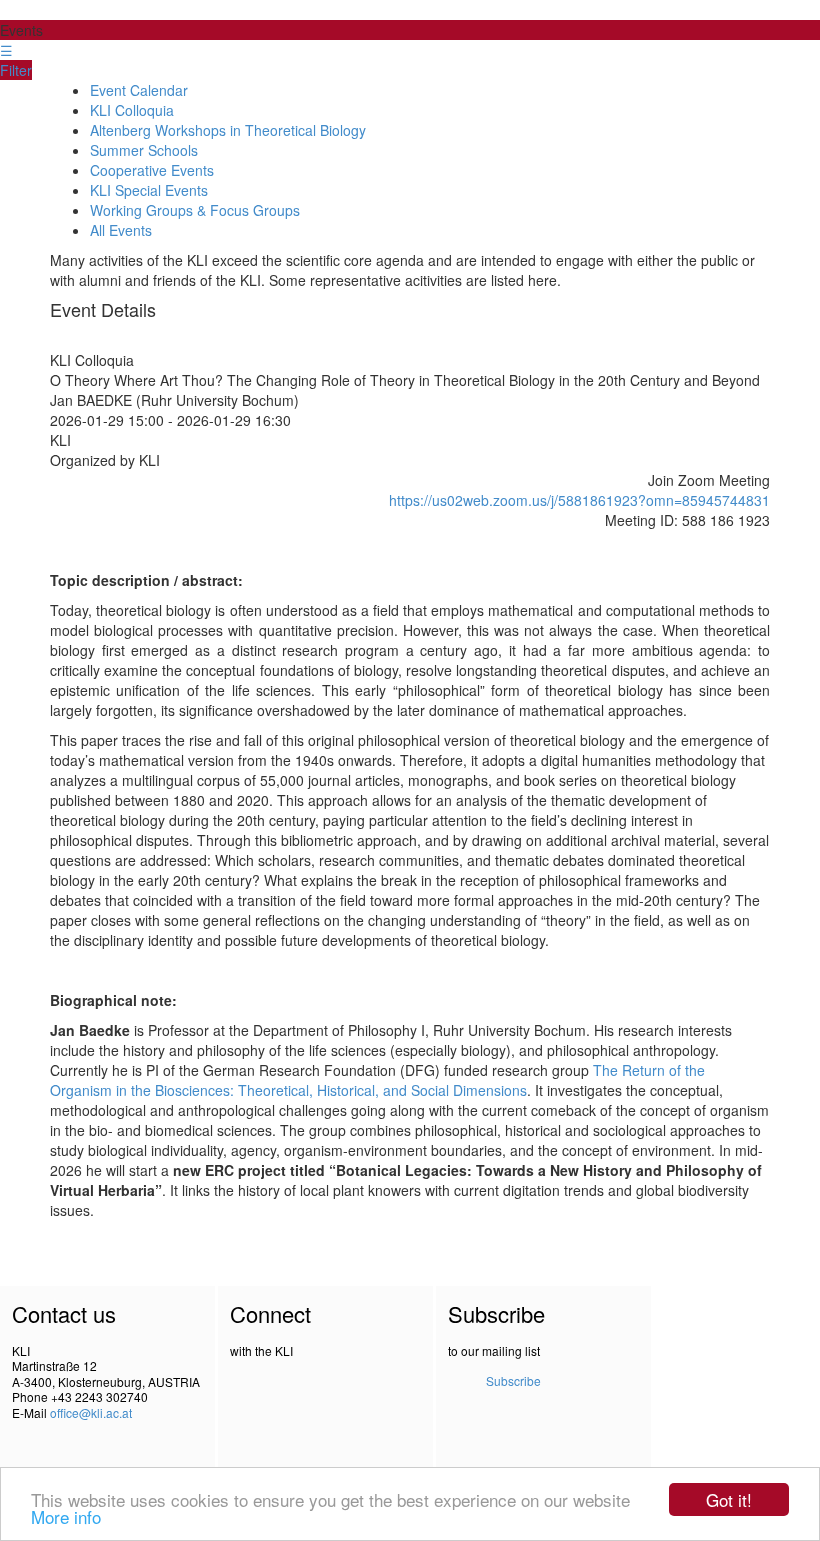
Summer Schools (144, 150)
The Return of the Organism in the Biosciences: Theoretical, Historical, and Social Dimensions (377, 1080)
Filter (16, 70)
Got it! (729, 1499)
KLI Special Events (149, 190)
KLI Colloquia (132, 110)
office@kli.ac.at (91, 1412)
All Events (121, 230)
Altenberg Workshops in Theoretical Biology (228, 130)
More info (66, 1516)
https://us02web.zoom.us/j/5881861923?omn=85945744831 (579, 500)
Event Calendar (139, 90)
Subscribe (513, 1380)
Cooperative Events (152, 170)
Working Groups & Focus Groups (195, 210)
